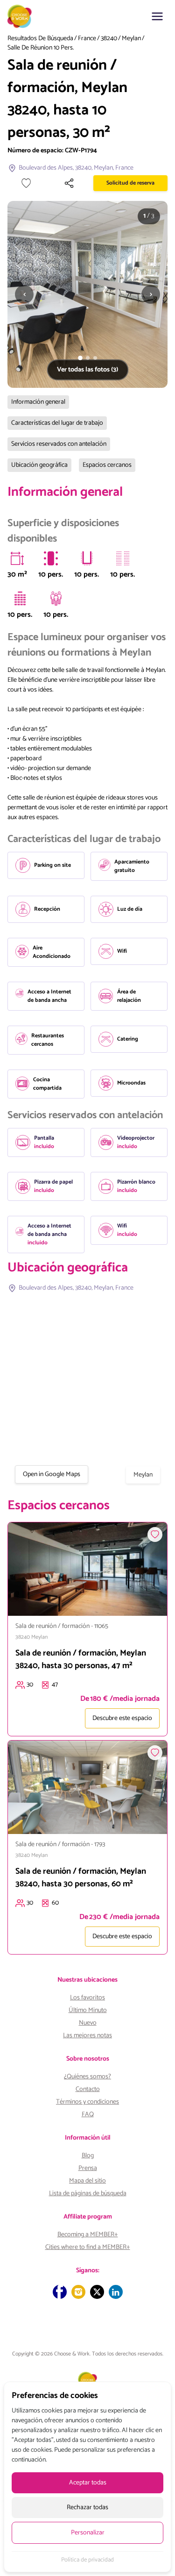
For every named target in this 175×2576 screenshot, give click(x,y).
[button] (157, 16)
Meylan (131, 39)
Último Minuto (88, 2010)
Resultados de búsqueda (40, 39)
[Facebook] (60, 2292)
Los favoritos (87, 1998)
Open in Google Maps (52, 1474)
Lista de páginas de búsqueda (88, 2194)
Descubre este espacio (122, 1718)
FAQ (88, 2115)
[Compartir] (69, 183)
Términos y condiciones (87, 2102)
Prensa (88, 2168)
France (87, 39)
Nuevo (88, 2023)
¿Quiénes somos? (87, 2077)
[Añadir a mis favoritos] (26, 183)
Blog (88, 2156)
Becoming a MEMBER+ (88, 2235)
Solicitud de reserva (130, 183)
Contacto (88, 2089)
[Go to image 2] (88, 358)
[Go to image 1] (80, 358)
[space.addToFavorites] (155, 1534)
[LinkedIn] (116, 2292)
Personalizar (88, 2533)
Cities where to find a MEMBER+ (88, 2247)
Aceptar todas (88, 2483)
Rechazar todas (87, 2508)
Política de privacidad (87, 2560)
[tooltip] (17, 558)
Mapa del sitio (87, 2181)
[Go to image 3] (95, 358)
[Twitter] (97, 2292)
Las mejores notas (87, 2036)
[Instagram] (78, 2292)
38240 (109, 39)
